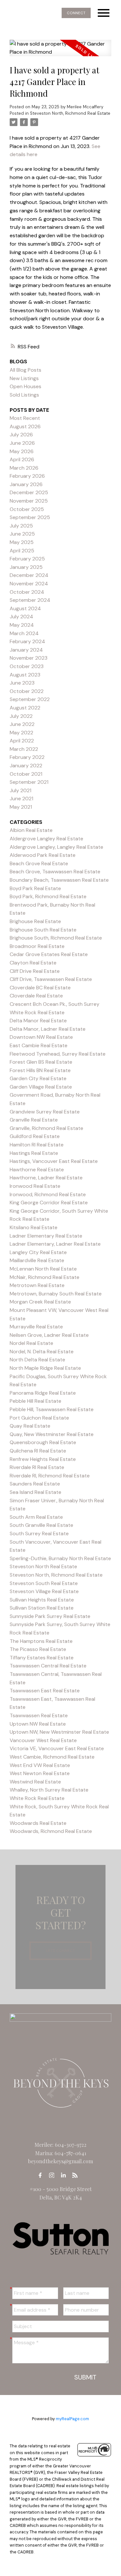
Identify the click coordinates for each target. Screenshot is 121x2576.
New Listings (24, 378)
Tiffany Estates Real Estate (42, 1658)
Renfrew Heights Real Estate (43, 1459)
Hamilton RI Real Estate (37, 1145)
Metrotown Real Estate (37, 1285)
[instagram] (54, 2175)
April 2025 (22, 551)
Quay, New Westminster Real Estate (52, 1434)
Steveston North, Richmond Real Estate (70, 113)
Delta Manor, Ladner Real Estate (48, 1029)
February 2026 (27, 476)
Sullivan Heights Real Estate (42, 1600)
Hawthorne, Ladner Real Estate (46, 1178)
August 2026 (25, 426)
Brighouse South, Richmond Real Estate (56, 938)
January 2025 (26, 567)
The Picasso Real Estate (38, 1649)
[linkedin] (65, 2175)
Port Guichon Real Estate (39, 1418)
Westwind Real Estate (35, 1782)
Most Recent (25, 418)
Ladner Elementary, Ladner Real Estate (55, 1244)
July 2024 (21, 617)
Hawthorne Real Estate (37, 1170)
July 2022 (21, 716)
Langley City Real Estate (38, 1252)
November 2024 (29, 584)
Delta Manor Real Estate (38, 1021)
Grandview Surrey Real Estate (45, 1112)
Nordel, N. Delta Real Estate (42, 1352)
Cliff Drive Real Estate (35, 971)
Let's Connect (60, 1951)
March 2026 (24, 468)
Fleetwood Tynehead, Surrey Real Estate (58, 1054)
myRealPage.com (72, 2419)
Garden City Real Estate (38, 1078)
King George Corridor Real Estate (49, 1203)
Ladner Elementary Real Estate (46, 1236)
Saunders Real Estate (35, 1484)
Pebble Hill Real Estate (35, 1401)
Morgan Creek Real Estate (40, 1302)
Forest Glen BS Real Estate (41, 1062)
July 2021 (20, 790)
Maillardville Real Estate (37, 1260)
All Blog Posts (25, 370)
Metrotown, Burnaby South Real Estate (56, 1294)
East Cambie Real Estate (39, 1045)
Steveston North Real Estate (43, 1566)
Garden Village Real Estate (41, 1087)
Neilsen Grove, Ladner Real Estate (49, 1335)
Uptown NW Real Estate (38, 1724)
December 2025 (29, 492)
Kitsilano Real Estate (34, 1227)
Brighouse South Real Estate (43, 930)
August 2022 (25, 708)
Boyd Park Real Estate (35, 888)
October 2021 (26, 774)
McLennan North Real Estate (43, 1269)
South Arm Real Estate (36, 1517)
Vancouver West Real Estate (43, 1740)
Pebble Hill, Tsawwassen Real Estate (52, 1409)
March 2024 (24, 633)
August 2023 (25, 675)
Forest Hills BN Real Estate (40, 1070)
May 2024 (22, 625)
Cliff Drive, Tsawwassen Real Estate (51, 979)
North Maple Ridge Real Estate (45, 1368)
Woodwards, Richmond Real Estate (51, 1831)
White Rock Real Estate (37, 1798)
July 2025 (21, 526)
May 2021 (21, 807)
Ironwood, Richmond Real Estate (48, 1194)
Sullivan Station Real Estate (42, 1608)
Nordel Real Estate (31, 1343)
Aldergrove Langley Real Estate (46, 839)
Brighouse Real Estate (35, 921)
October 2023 (27, 666)
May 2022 (21, 733)
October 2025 (27, 509)
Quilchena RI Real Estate (38, 1451)
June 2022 (22, 724)
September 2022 (30, 699)
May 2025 (22, 542)
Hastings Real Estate (34, 1153)
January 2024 (26, 650)
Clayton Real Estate (33, 963)
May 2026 (22, 451)
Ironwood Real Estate (35, 1186)
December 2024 (29, 575)
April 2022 (22, 741)
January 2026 (26, 484)
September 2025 (30, 517)
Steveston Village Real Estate (44, 1591)
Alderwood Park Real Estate (43, 855)
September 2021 (29, 782)
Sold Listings (24, 395)
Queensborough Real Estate (43, 1442)
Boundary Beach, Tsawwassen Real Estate (59, 880)
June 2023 (22, 683)
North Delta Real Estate (37, 1360)
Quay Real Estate (30, 1426)
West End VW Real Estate (40, 1765)
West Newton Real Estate (40, 1773)
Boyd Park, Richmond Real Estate (48, 896)
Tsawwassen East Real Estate (45, 1691)
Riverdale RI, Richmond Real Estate (50, 1476)
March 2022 (24, 749)
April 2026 (22, 459)
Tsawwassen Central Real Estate (48, 1666)
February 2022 (27, 757)
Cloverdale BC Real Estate (40, 988)
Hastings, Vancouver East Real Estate (54, 1161)
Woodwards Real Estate (38, 1823)
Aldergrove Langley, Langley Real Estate (56, 847)
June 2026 (22, 443)
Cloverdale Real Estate (36, 996)
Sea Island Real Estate (35, 1492)
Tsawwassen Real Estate (39, 1715)
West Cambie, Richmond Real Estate (52, 1757)
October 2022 (27, 691)
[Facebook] (42, 2175)
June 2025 (22, 534)
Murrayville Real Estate (36, 1327)
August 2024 (25, 608)
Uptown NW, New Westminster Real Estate (59, 1732)
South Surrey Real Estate (39, 1533)
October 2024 (27, 592)
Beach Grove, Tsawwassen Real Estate (55, 872)
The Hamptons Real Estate (41, 1641)
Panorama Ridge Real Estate (43, 1393)
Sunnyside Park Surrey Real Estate (50, 1616)
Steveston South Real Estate (44, 1583)
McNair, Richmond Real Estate (45, 1277)
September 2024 (30, 600)
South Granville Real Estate (41, 1525)
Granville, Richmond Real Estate (46, 1128)
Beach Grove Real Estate (39, 863)
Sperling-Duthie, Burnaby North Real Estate (60, 1558)
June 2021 (21, 798)
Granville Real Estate (34, 1120)
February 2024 (27, 641)
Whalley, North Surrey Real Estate (49, 1790)
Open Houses (25, 386)
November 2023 (29, 658)
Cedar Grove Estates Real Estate (49, 954)
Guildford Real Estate (35, 1136)
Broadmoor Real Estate (37, 946)
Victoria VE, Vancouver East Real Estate (57, 1748)
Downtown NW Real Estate (41, 1037)
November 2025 (29, 501)
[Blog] (77, 2175)
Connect (76, 13)
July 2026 (21, 435)
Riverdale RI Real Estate (37, 1467)
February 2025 (27, 559)
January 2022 (26, 766)
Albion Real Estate (31, 830)
